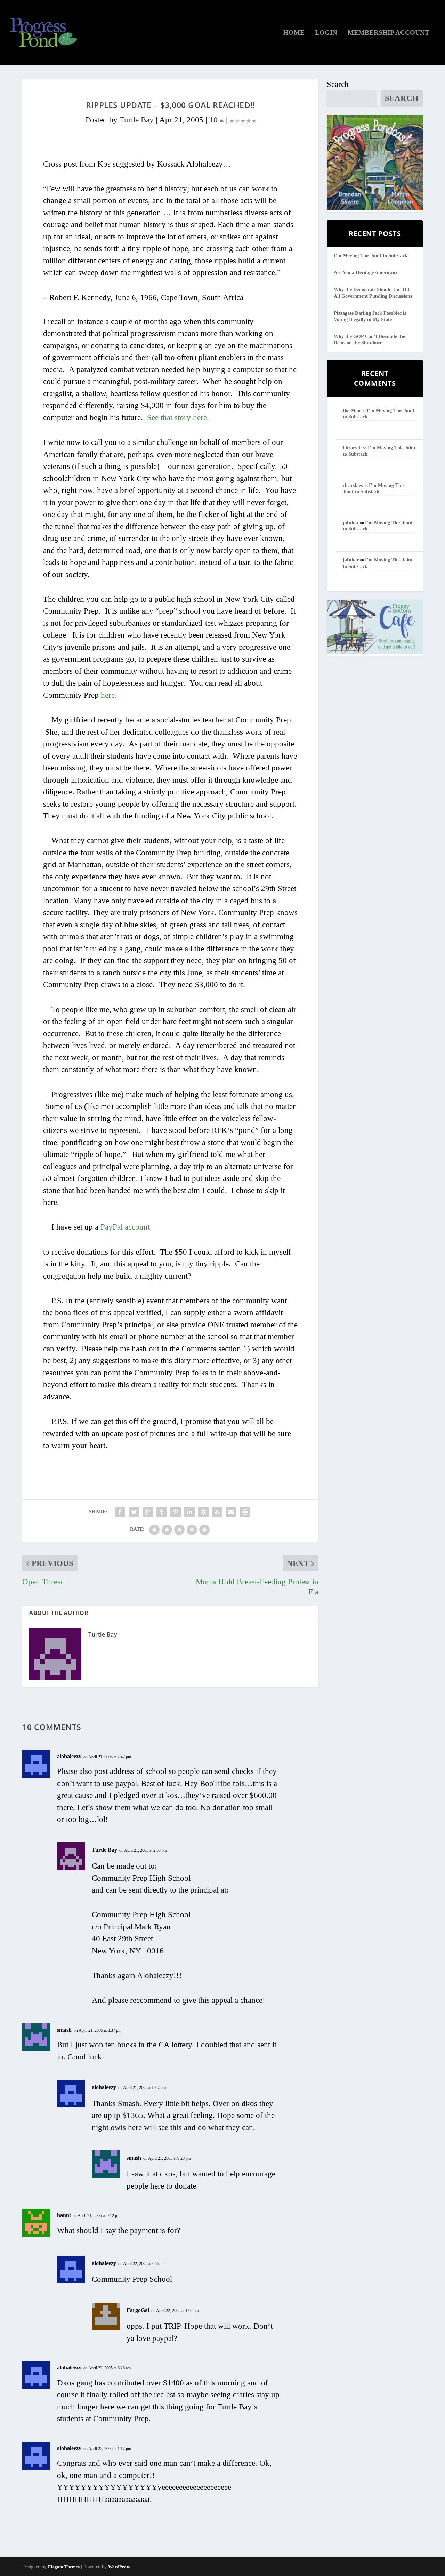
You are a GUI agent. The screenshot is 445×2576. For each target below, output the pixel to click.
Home (294, 33)
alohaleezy (69, 1756)
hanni (64, 2215)
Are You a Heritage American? (366, 273)
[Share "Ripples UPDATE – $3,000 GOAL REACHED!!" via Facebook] (120, 1512)
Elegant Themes (64, 2567)
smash (64, 2030)
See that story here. (178, 418)
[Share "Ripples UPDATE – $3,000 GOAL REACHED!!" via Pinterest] (176, 1512)
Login (326, 33)
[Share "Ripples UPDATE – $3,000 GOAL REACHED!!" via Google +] (148, 1512)
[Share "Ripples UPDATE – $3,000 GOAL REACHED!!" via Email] (231, 1512)
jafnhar (351, 523)
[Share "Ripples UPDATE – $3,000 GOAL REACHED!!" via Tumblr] (162, 1512)
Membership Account (389, 33)
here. (109, 695)
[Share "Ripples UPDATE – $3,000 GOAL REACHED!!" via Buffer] (203, 1512)
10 (215, 120)
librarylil (352, 448)
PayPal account (125, 1227)
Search (338, 84)
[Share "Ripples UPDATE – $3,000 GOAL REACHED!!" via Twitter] (134, 1512)
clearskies (353, 485)
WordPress (119, 2567)
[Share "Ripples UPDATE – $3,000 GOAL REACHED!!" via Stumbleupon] (217, 1512)
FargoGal (138, 2310)
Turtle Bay (137, 120)
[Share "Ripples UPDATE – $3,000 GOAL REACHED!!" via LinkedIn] (189, 1512)
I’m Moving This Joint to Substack (371, 255)
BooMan (352, 411)
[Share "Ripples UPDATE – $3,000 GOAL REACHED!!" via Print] (245, 1512)
